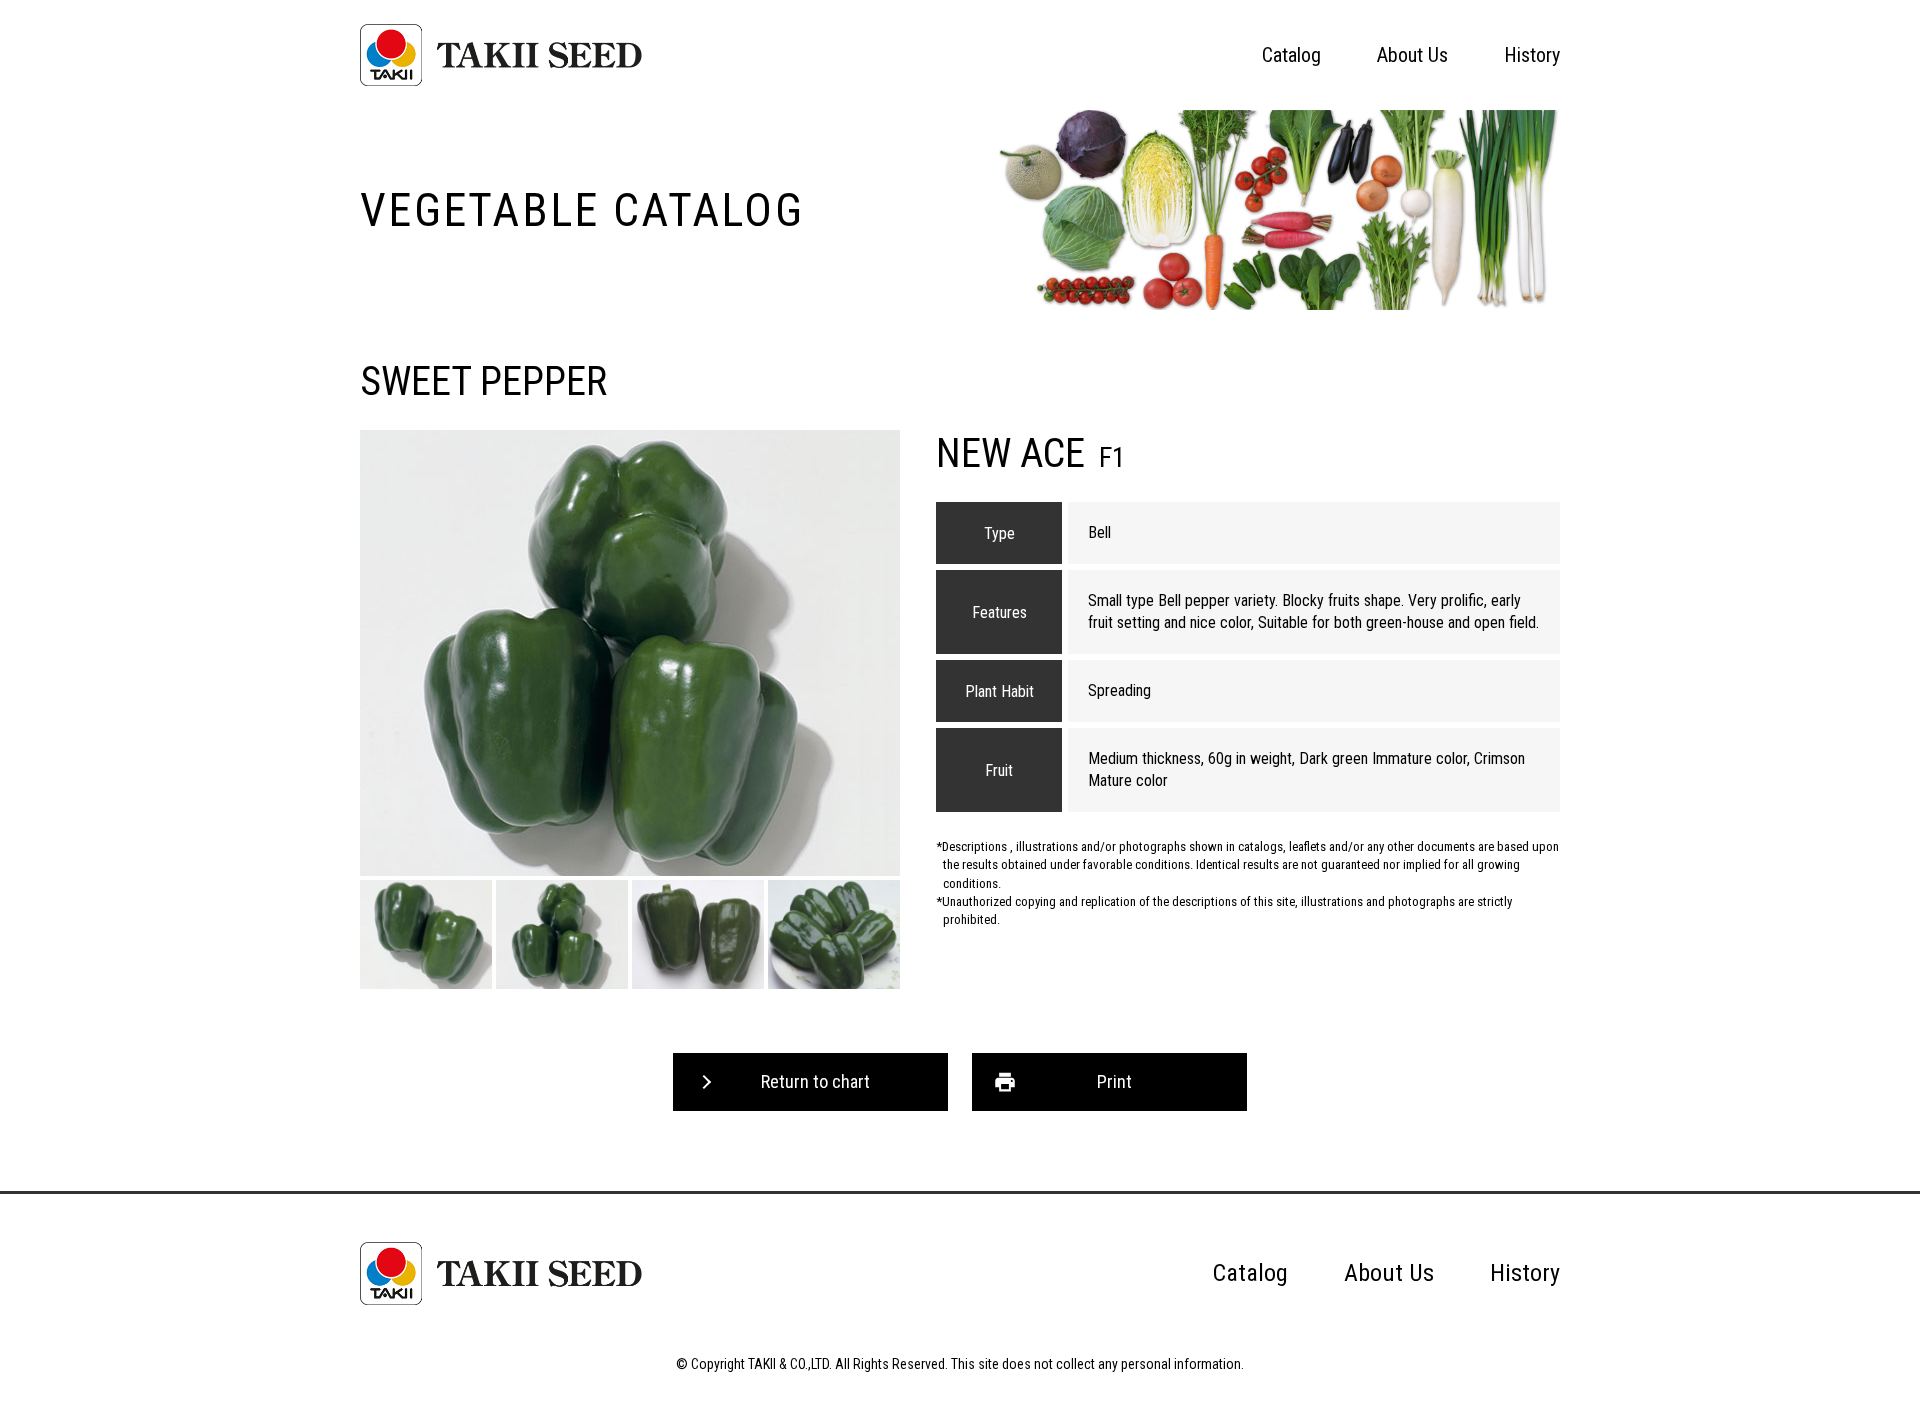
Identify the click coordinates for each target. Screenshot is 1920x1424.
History (1532, 55)
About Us (1412, 55)
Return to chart (815, 1081)
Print (1114, 1081)
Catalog (1291, 55)
